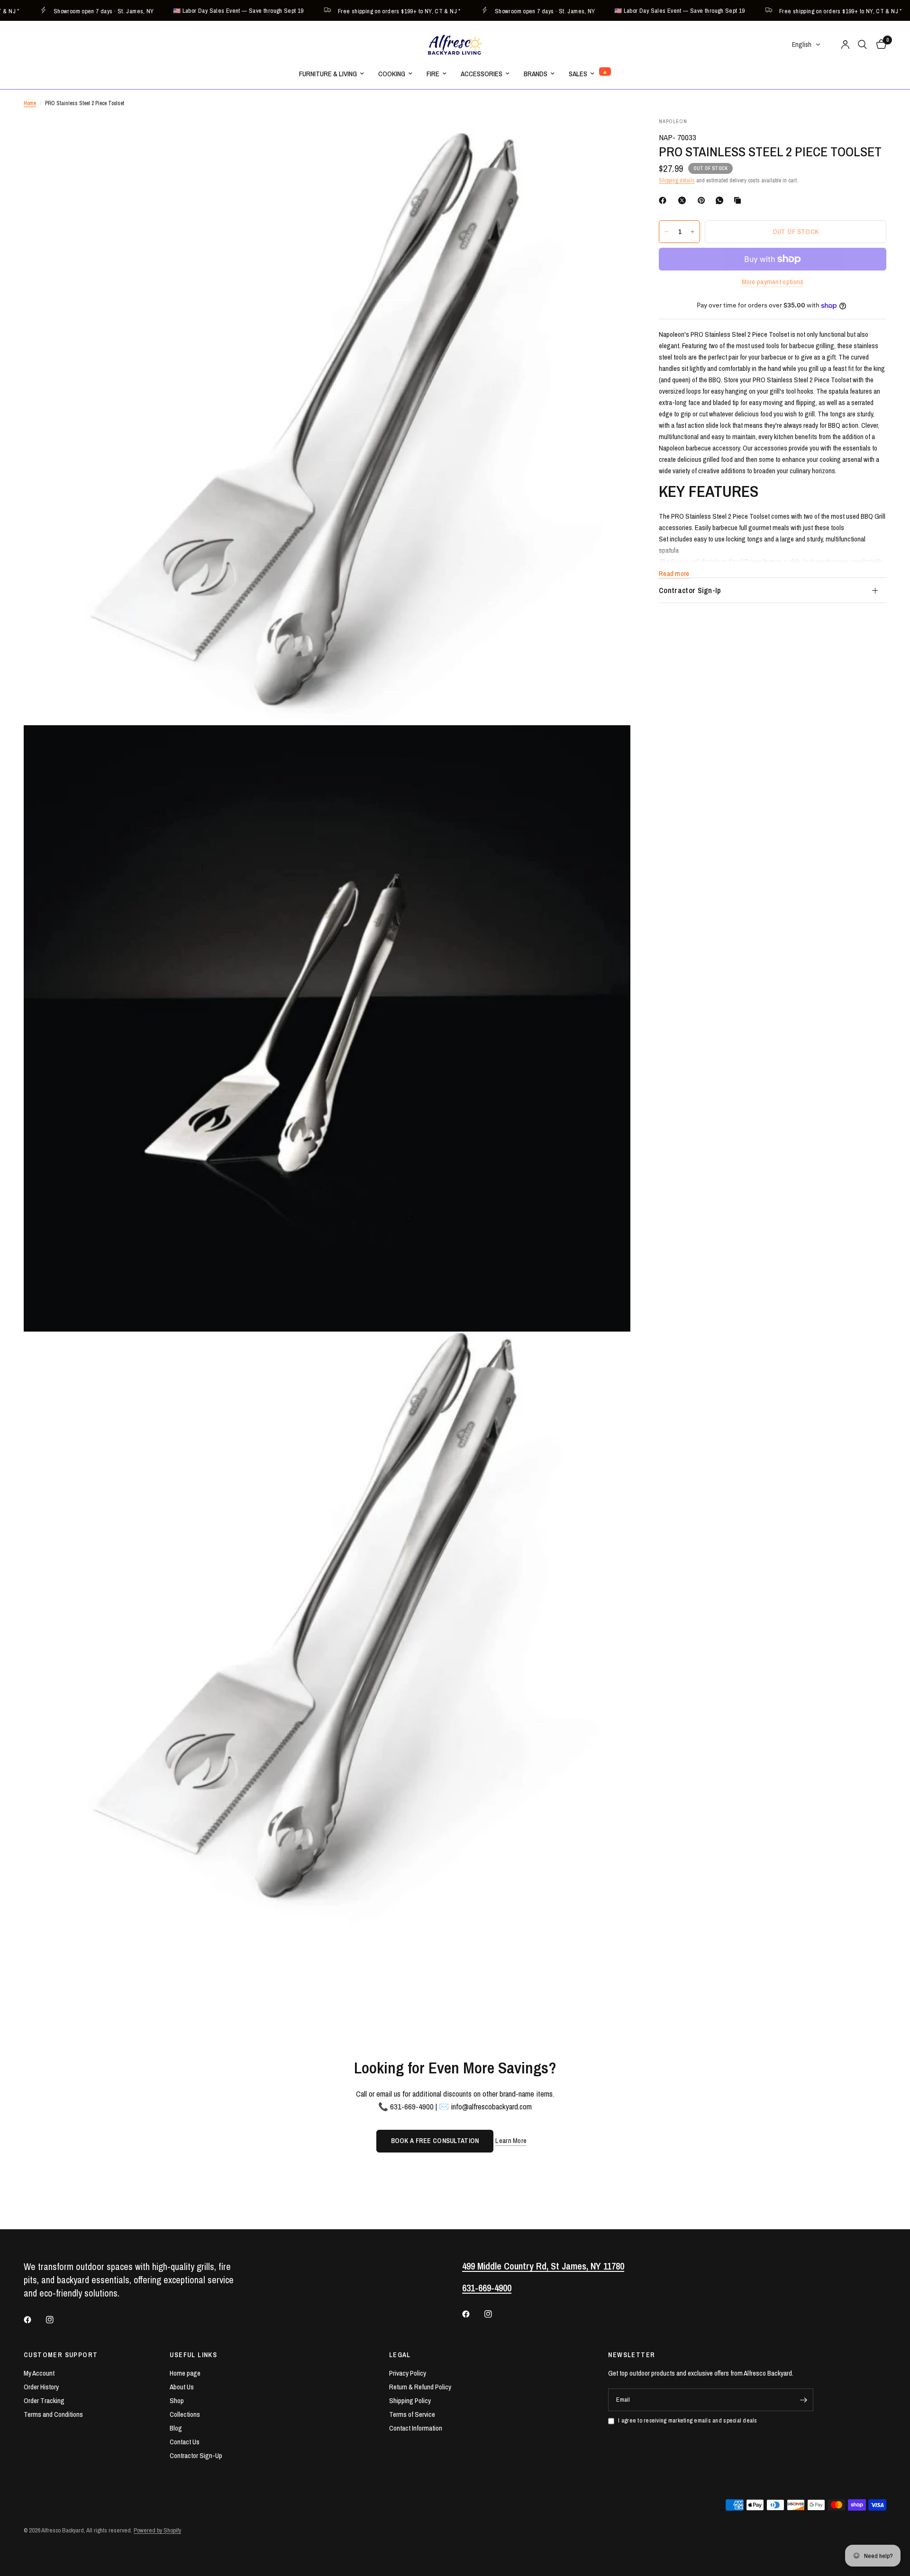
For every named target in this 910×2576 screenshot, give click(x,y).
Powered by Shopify (157, 2530)
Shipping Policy (410, 2400)
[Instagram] (56, 2320)
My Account (39, 2373)
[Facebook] (664, 200)
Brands (536, 74)
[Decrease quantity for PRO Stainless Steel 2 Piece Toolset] (666, 232)
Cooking (392, 74)
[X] (684, 200)
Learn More (511, 2140)
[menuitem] (332, 74)
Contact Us (185, 2442)
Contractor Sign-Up (196, 2455)
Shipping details (677, 180)
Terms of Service (412, 2414)
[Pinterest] (703, 200)
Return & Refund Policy (420, 2387)
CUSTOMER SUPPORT (61, 2355)
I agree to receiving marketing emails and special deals (687, 2420)
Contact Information (416, 2428)
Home (30, 103)
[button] (806, 45)
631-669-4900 (487, 2288)
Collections (185, 2414)
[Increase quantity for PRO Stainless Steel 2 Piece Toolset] (692, 232)
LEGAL (400, 2355)
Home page (185, 2373)
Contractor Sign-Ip (690, 590)
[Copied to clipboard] (739, 200)
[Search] (862, 45)
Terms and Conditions (53, 2414)
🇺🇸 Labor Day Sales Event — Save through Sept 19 (200, 11)
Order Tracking (44, 2400)
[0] (879, 45)
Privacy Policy (408, 2373)
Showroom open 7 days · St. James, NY (66, 11)
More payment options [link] (773, 282)
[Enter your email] (804, 2400)
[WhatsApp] (721, 200)
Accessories (482, 74)
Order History (41, 2387)
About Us (182, 2387)
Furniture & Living (328, 74)
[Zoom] (610, 137)
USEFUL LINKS (193, 2355)
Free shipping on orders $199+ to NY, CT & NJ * (361, 11)
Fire (433, 74)
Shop (177, 2400)
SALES (578, 74)
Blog (176, 2428)
